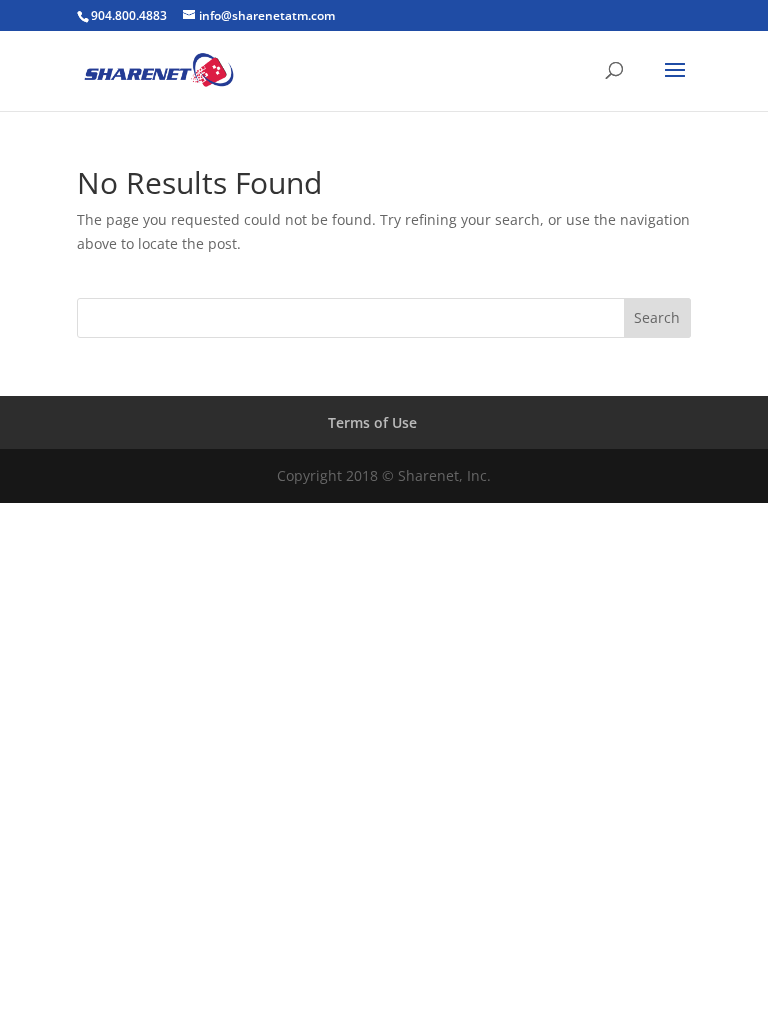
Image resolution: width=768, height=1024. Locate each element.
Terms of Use (372, 422)
